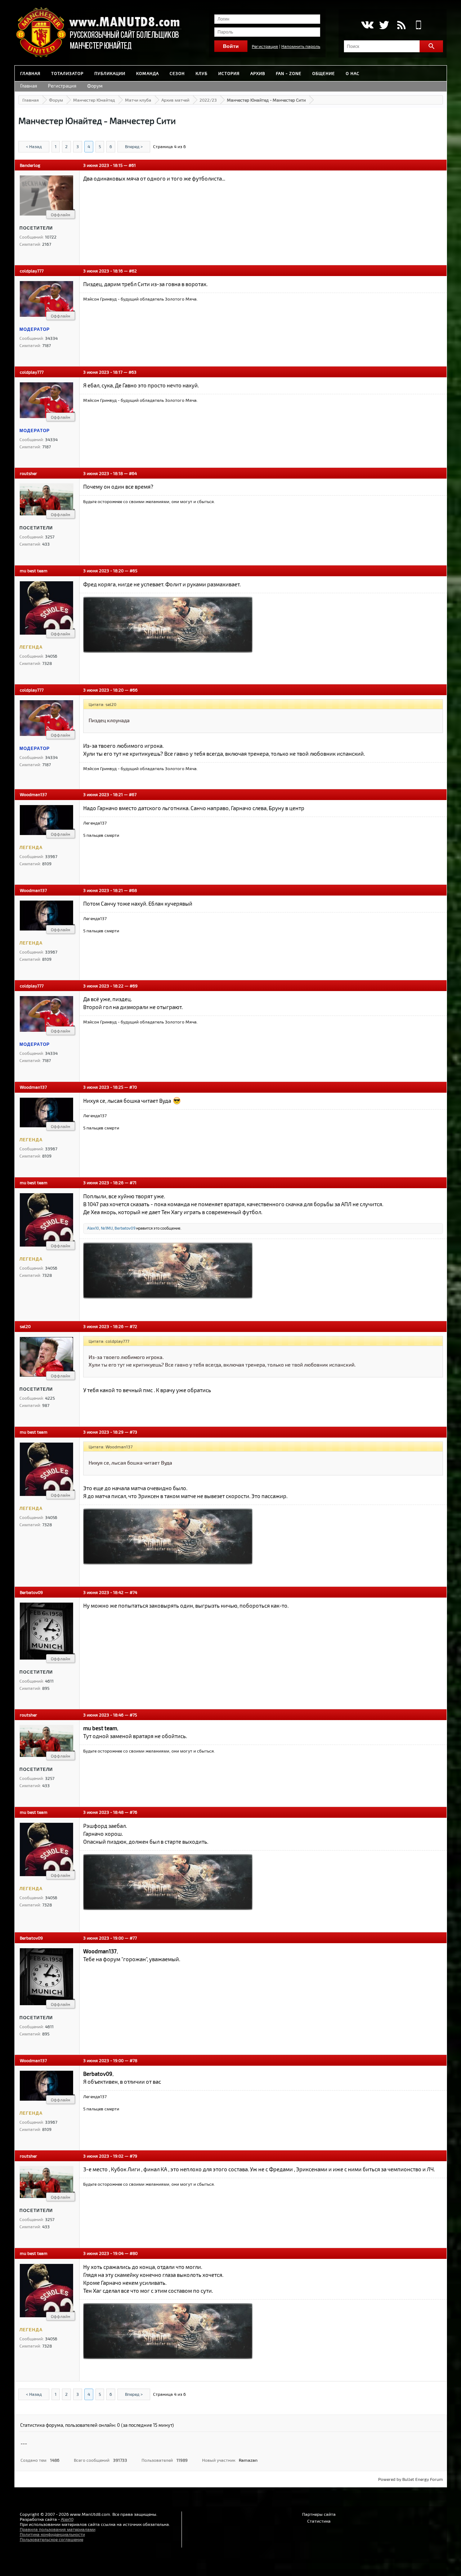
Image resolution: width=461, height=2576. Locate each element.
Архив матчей (175, 100)
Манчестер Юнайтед (94, 100)
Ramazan (248, 2460)
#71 (133, 1182)
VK (367, 25)
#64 (133, 473)
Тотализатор (67, 73)
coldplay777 (32, 271)
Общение (324, 73)
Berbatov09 (125, 1228)
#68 (133, 890)
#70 (133, 1087)
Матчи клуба (138, 100)
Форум (95, 86)
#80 (134, 2253)
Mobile (419, 25)
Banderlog (30, 165)
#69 (134, 986)
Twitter (384, 25)
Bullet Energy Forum (423, 2479)
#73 (133, 1432)
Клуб (202, 73)
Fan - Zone (289, 73)
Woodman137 (33, 794)
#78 (133, 2060)
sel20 (25, 1326)
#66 (134, 690)
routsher (28, 473)
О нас (353, 73)
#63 (133, 372)
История (229, 73)
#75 (133, 1715)
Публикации (110, 73)
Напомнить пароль (301, 46)
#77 (133, 1938)
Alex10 (93, 1228)
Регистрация (265, 46)
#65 (133, 570)
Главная (30, 73)
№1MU (107, 1228)
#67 (133, 794)
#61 (132, 165)
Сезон (177, 73)
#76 (133, 1812)
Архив (258, 73)
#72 (133, 1326)
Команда (147, 73)
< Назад (34, 146)
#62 (133, 271)
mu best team (34, 570)
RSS (401, 25)
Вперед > (134, 146)
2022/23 (208, 100)
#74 (133, 1592)
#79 (133, 2156)
